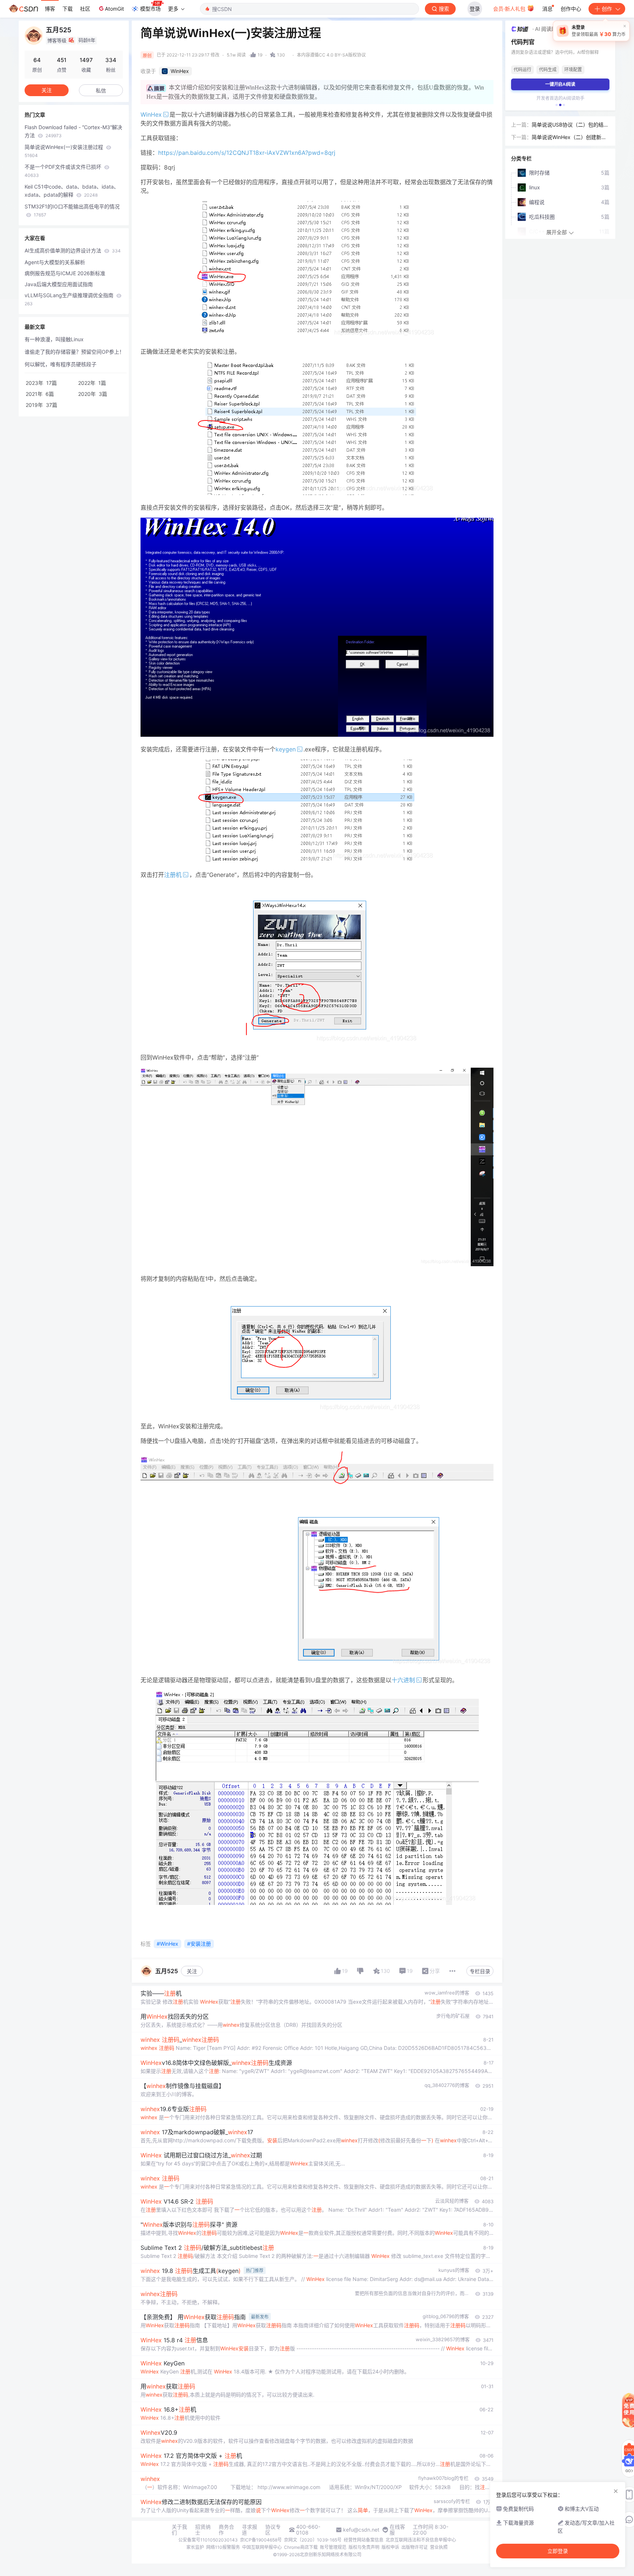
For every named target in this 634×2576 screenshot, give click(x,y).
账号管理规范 (333, 2547)
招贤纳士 (203, 2530)
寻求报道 (249, 2530)
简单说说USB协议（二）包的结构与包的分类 (570, 125)
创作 (607, 9)
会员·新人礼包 (510, 9)
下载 (68, 9)
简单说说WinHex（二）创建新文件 (569, 138)
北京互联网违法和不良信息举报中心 (421, 2540)
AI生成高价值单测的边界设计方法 (73, 250)
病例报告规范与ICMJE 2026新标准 (65, 273)
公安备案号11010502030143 (208, 2540)
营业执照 (439, 2547)
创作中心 (571, 9)
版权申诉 (390, 2547)
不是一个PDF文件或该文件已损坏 (64, 171)
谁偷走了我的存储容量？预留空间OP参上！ (74, 352)
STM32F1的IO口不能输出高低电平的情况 (72, 210)
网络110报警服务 (223, 2547)
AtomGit (114, 9)
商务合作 (226, 2530)
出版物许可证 (415, 2547)
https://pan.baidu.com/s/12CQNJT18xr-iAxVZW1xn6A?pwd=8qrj (247, 153)
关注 (192, 1971)
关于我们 (179, 2530)
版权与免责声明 (364, 2547)
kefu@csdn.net (361, 2530)
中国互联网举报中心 (262, 2547)
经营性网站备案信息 (364, 2540)
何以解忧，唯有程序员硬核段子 (61, 364)
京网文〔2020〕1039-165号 (313, 2540)
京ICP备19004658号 (261, 2540)
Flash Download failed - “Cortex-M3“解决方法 (73, 131)
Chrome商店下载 (301, 2547)
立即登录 (558, 2551)
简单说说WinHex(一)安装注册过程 (65, 151)
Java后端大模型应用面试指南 (59, 284)
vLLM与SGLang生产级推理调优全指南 (70, 299)
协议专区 (273, 2530)
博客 (50, 9)
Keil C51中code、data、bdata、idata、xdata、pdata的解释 (72, 191)
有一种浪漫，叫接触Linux (54, 339)
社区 (85, 9)
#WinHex (167, 1944)
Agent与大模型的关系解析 (55, 262)
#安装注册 (199, 1944)
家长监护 (195, 2547)
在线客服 (397, 2530)
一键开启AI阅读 (560, 84)
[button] (557, 105)
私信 (101, 90)
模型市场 (150, 9)
